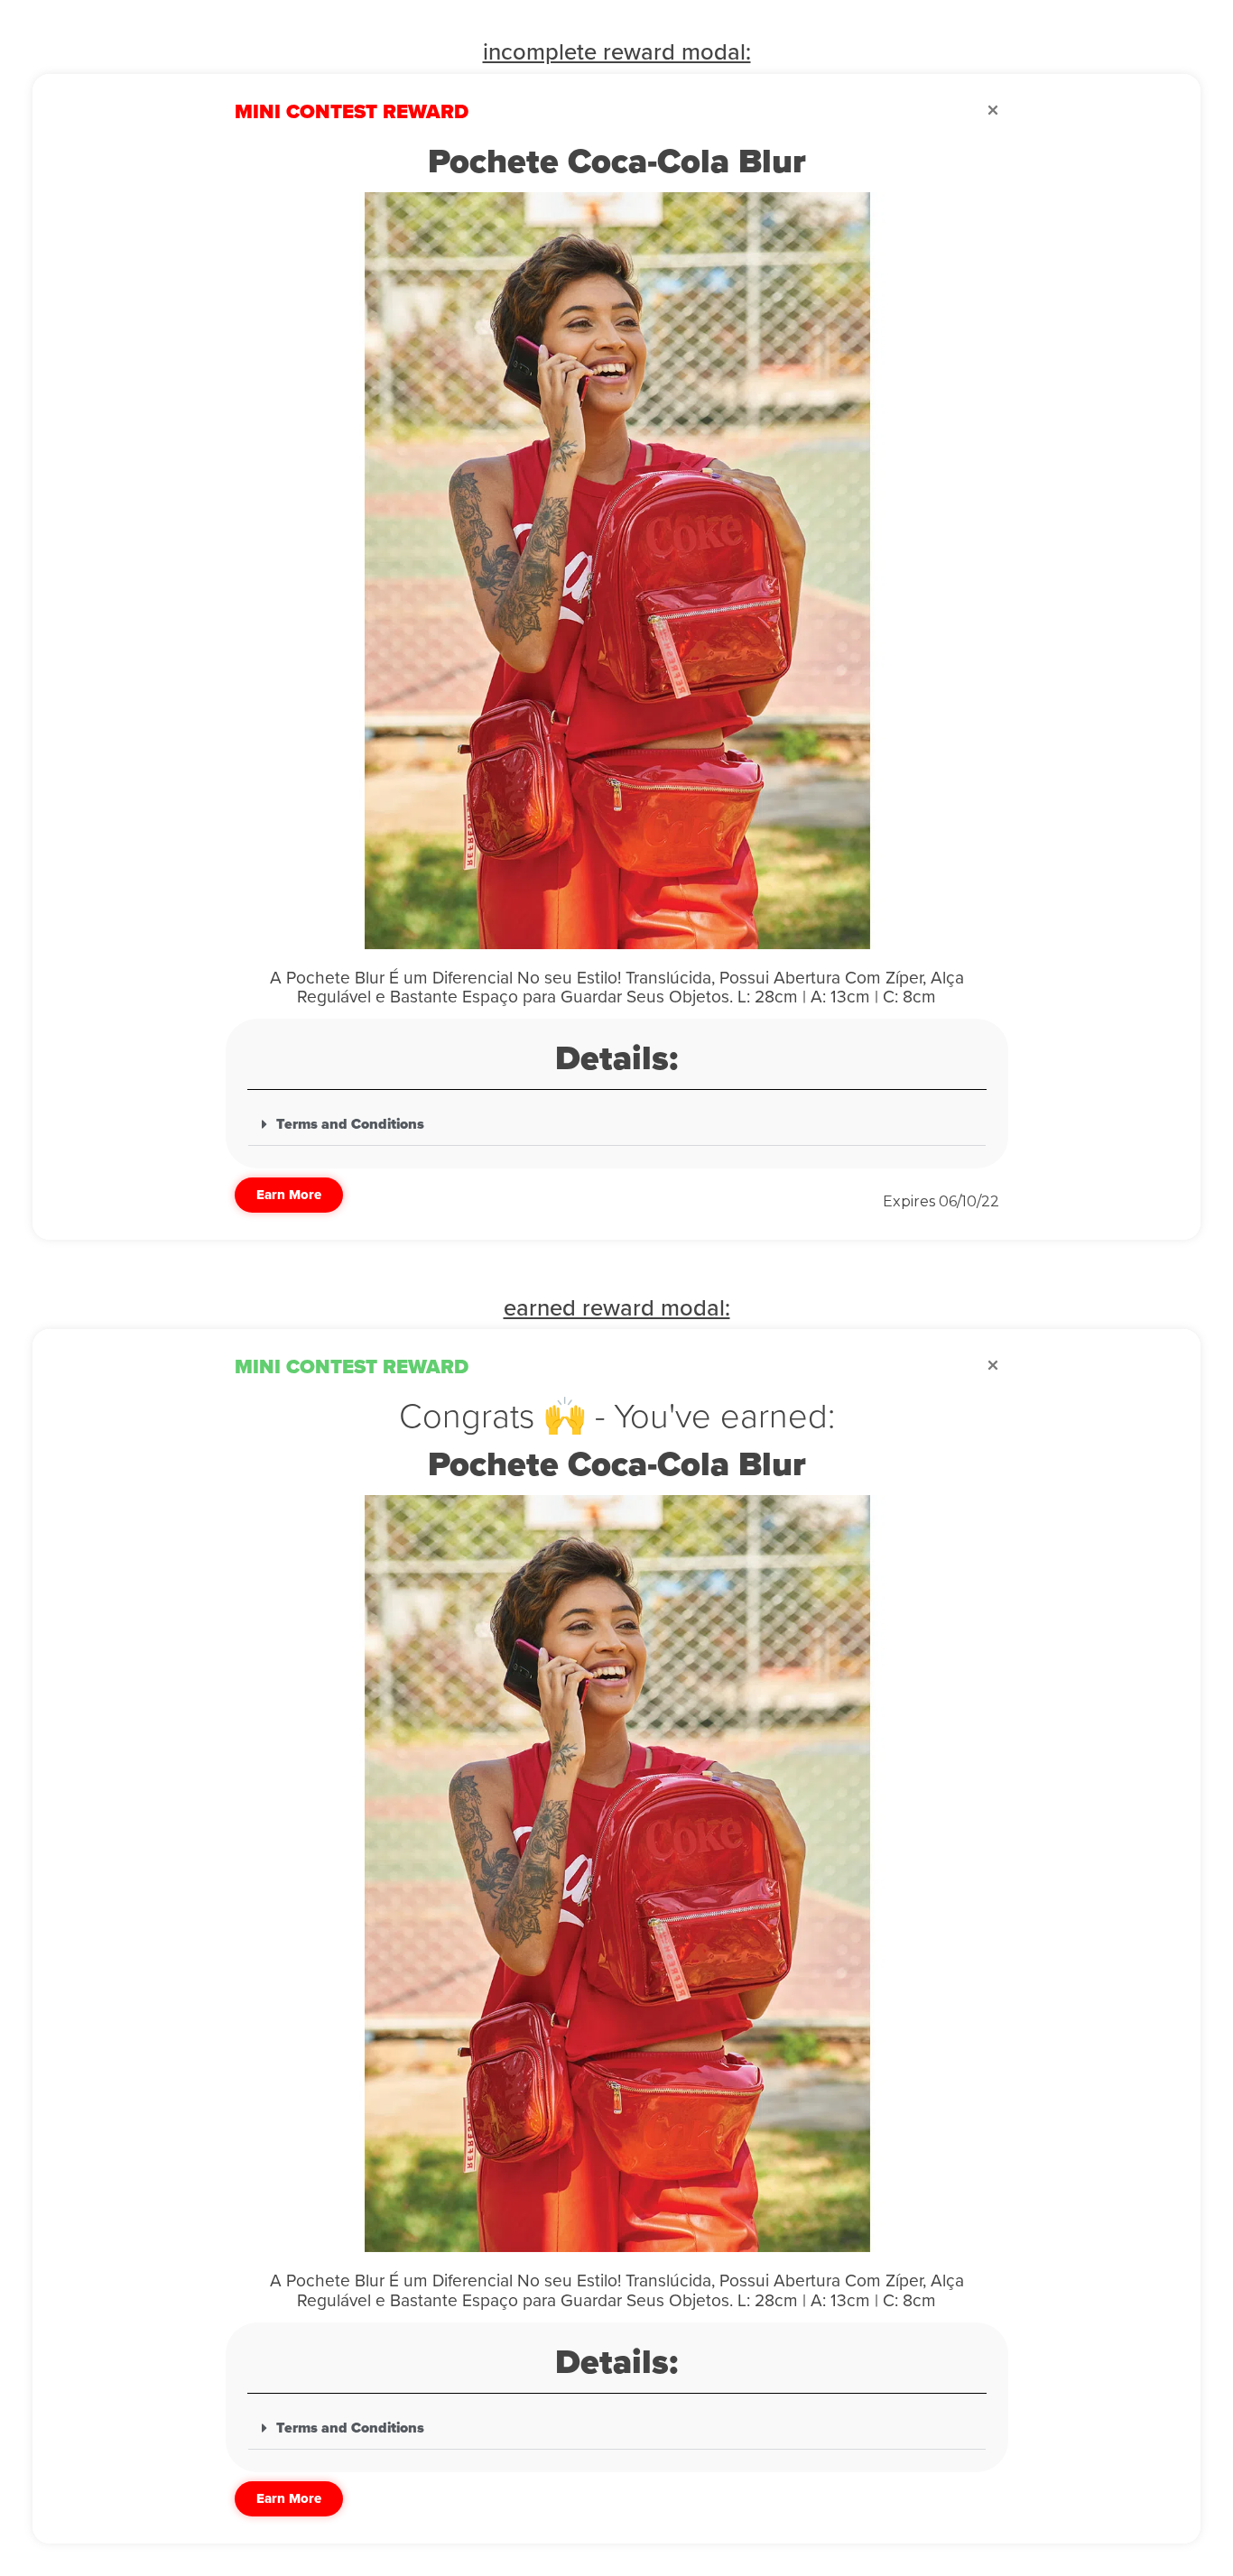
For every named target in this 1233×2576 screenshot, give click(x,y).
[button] (617, 1125)
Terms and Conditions (350, 1124)
